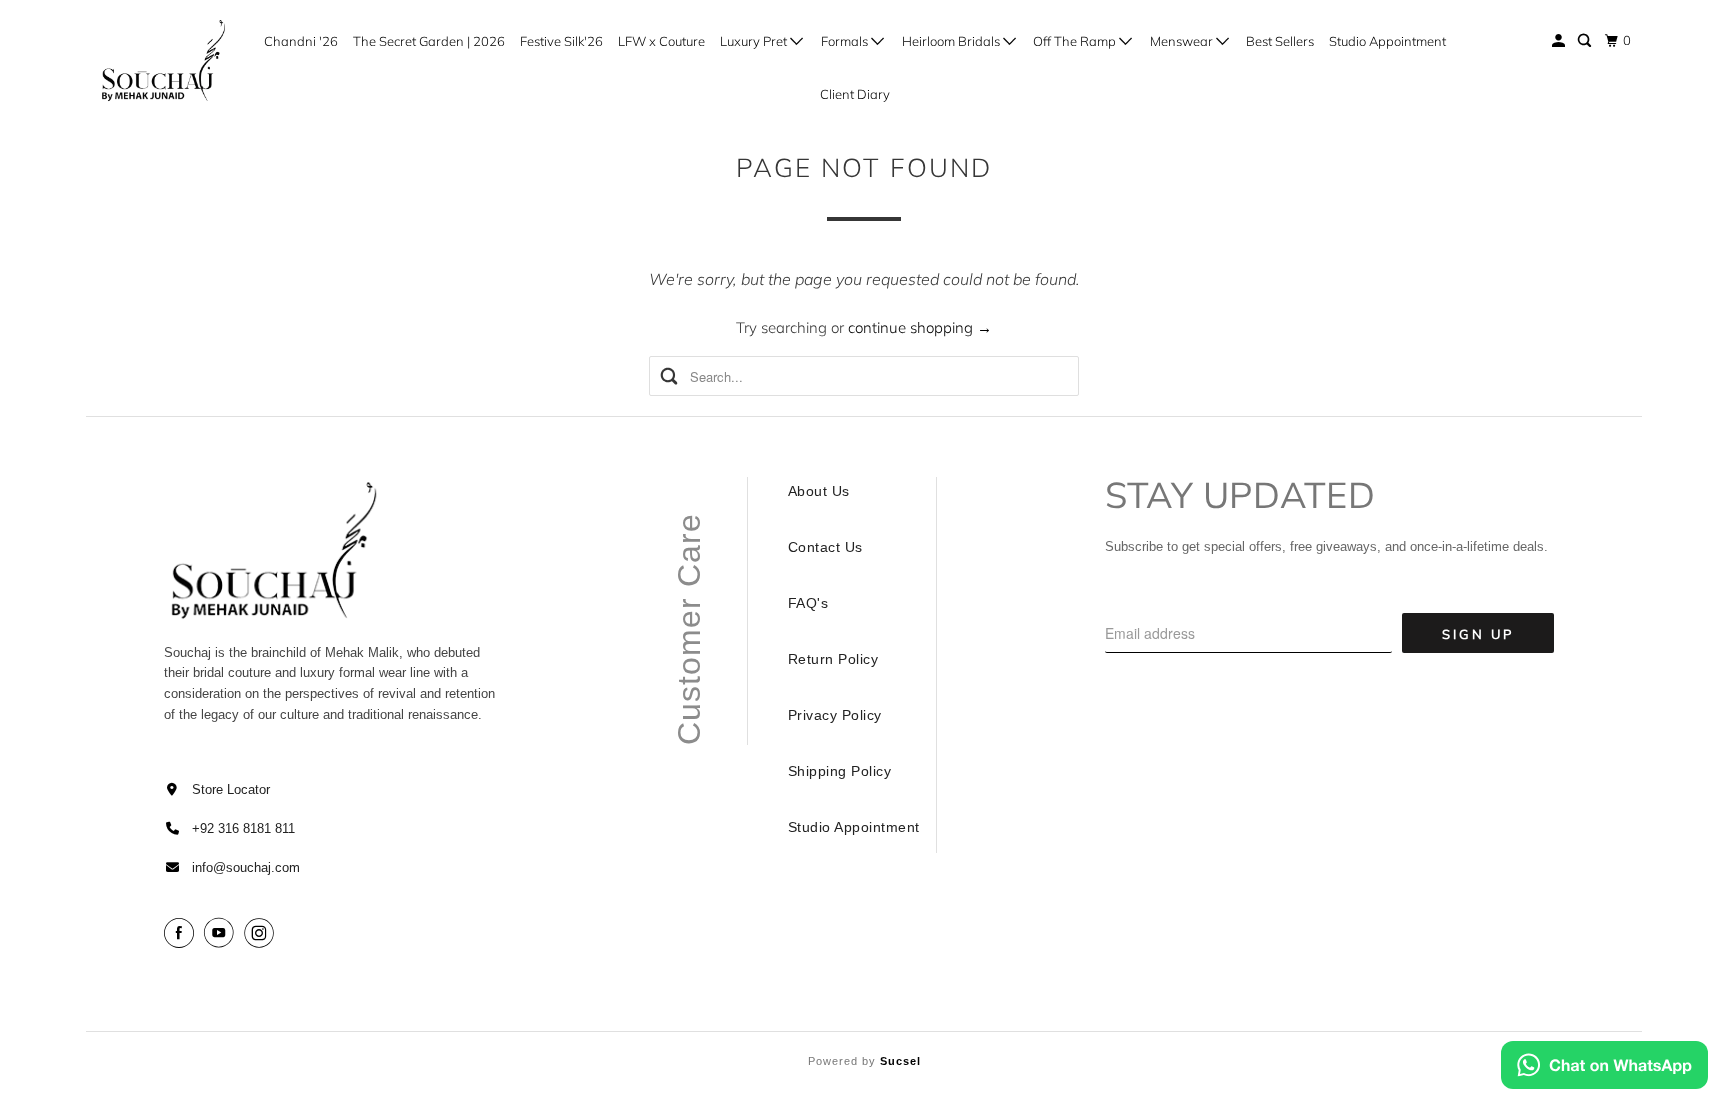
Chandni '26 (301, 41)
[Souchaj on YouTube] (222, 933)
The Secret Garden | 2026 (429, 41)
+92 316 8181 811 (243, 828)
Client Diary (855, 94)
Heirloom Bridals (952, 41)
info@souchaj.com (246, 867)
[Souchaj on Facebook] (182, 933)
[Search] (1586, 41)
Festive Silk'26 (561, 41)
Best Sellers (1280, 41)
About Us (819, 491)
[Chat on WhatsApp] (1604, 1069)
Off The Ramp (1076, 41)
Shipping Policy (840, 771)
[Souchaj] (164, 61)
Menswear (1183, 41)
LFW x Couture (661, 41)
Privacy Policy (835, 715)
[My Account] (1560, 41)
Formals (846, 41)
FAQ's (808, 603)
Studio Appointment (1387, 41)
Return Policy (833, 659)
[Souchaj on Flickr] (287, 933)
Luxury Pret (755, 41)
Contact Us (825, 547)
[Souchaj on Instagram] (262, 933)
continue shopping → (920, 327)
